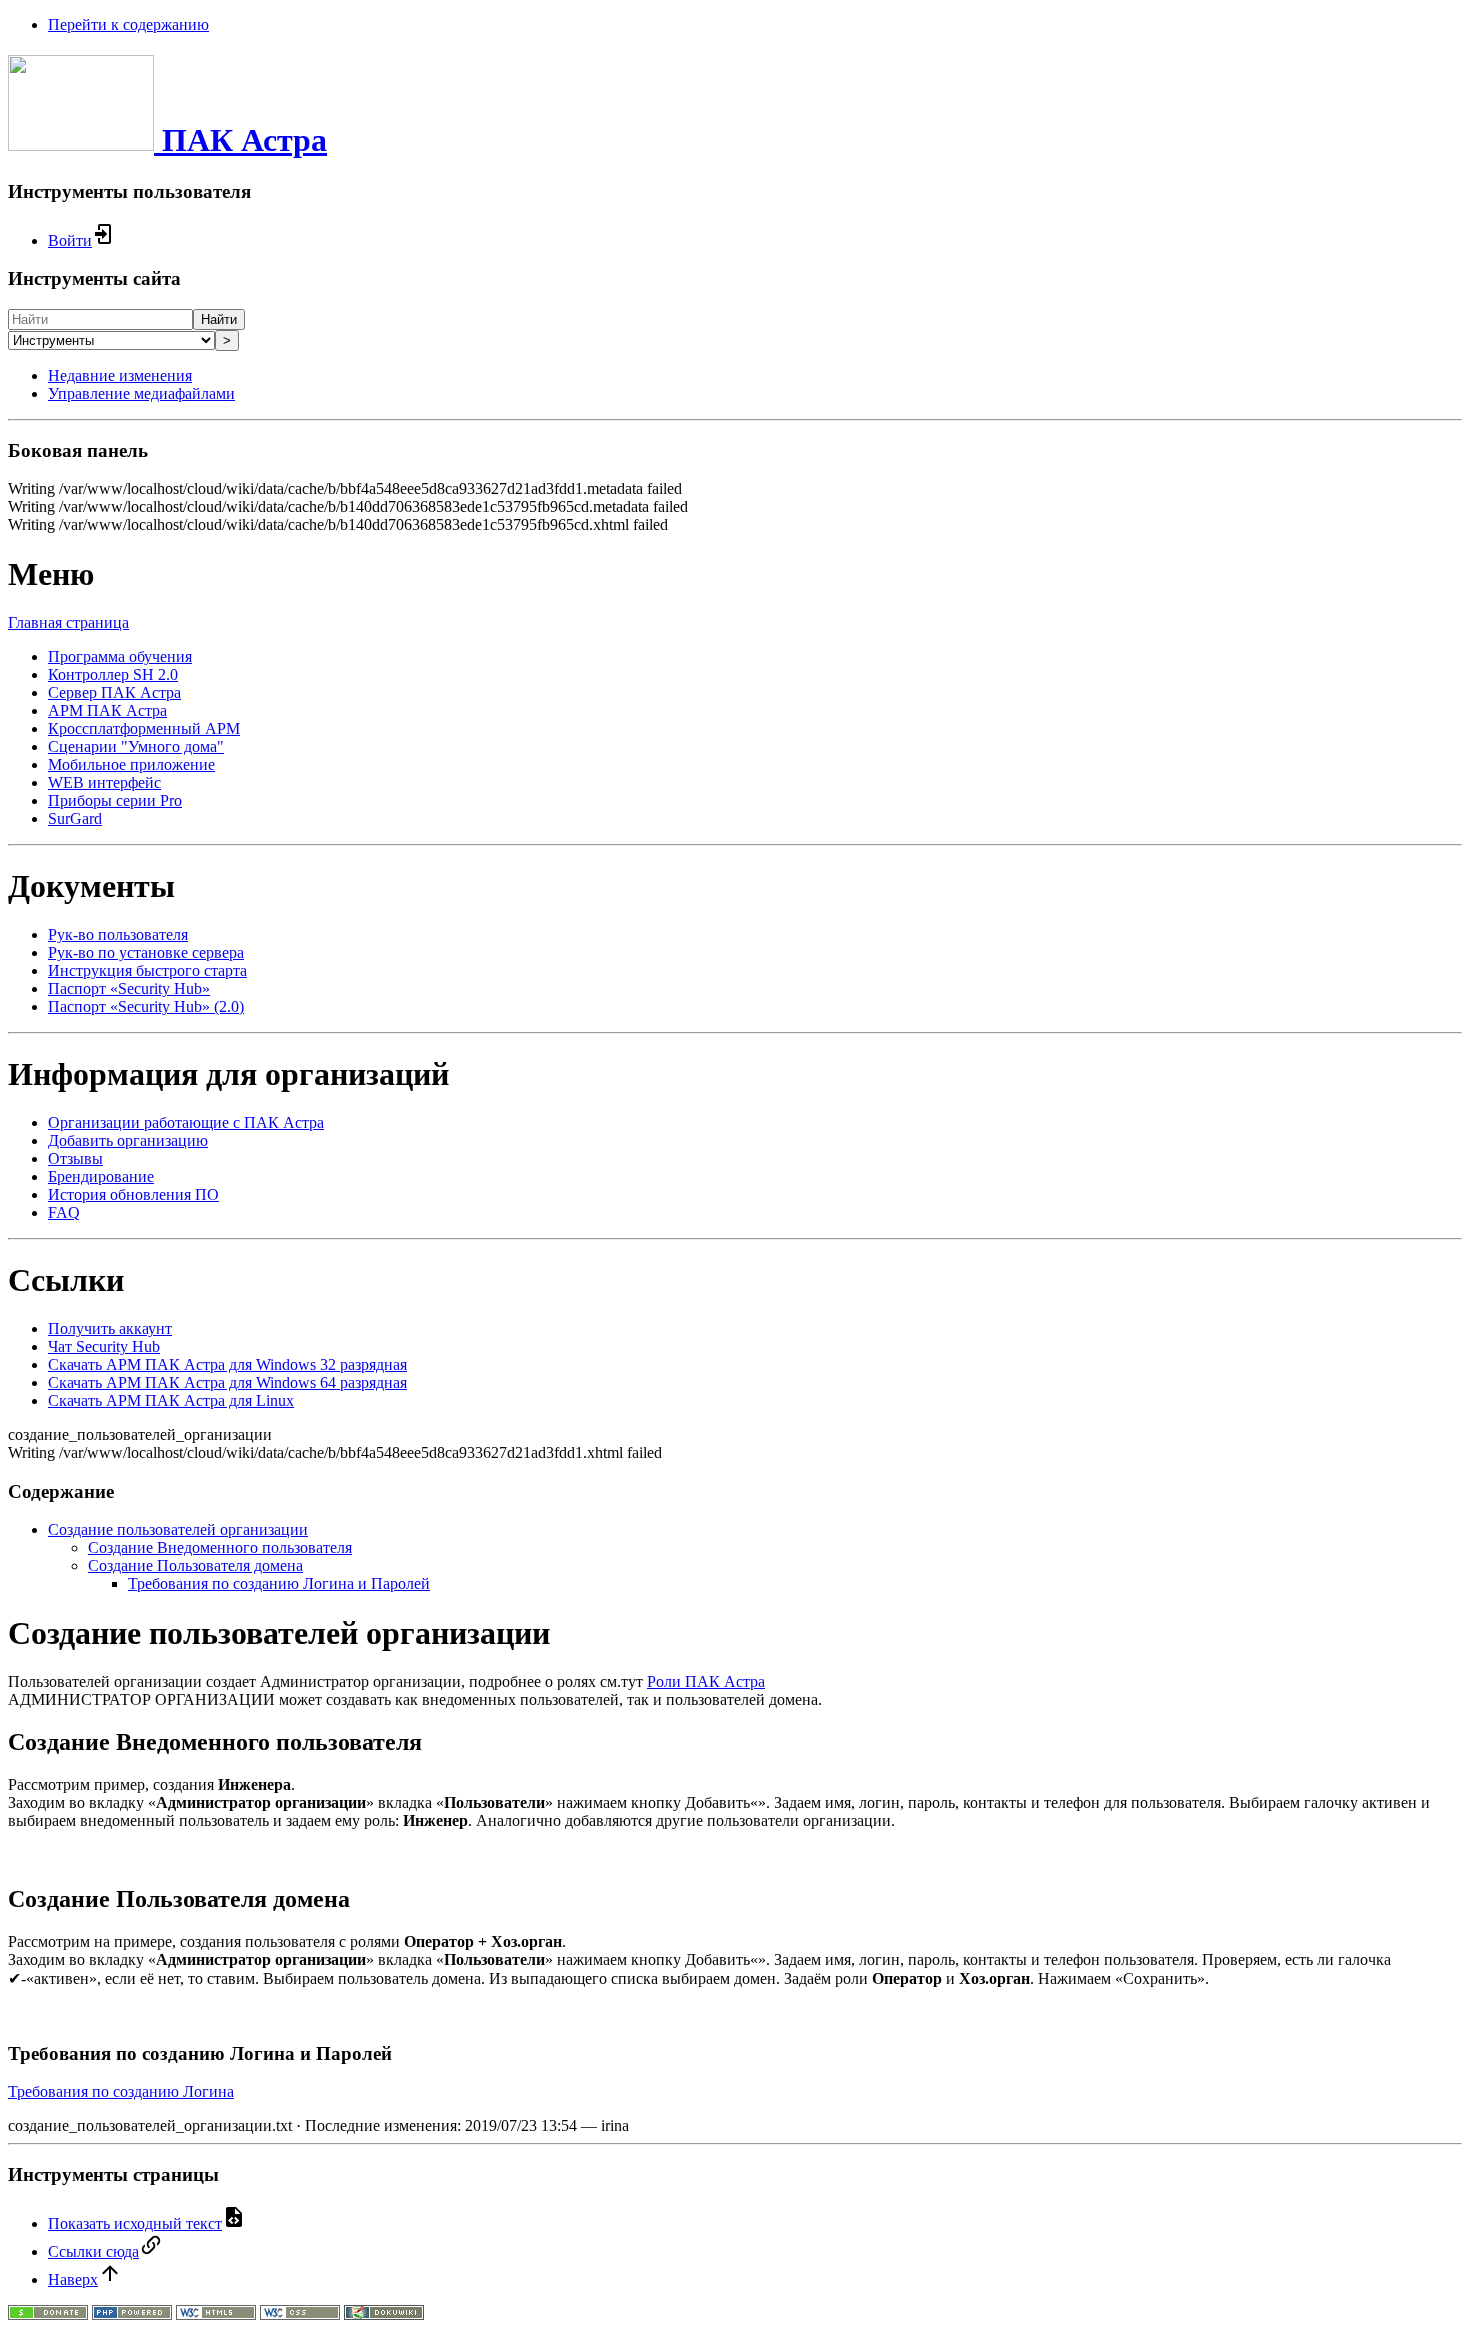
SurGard (75, 818)
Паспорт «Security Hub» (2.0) (146, 1006)
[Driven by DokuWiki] (384, 2314)
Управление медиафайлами (141, 393)
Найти (219, 319)
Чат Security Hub (104, 1346)
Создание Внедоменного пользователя (220, 1547)
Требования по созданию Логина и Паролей (279, 1583)
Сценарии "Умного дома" (136, 746)
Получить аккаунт (110, 1328)
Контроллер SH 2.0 (113, 674)
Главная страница (68, 622)
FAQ (64, 1212)
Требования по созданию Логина (121, 2091)
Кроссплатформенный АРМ (144, 728)
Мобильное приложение (131, 764)
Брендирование (101, 1176)
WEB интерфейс (104, 782)
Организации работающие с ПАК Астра (186, 1122)
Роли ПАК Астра (706, 1681)
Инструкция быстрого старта (147, 970)
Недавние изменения (120, 375)
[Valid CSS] (300, 2314)
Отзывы (75, 1158)
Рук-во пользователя (118, 934)
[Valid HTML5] (216, 2314)
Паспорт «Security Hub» (129, 988)
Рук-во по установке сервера (146, 952)
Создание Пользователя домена (195, 1565)
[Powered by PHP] (132, 2314)
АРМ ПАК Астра (107, 710)
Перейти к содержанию (128, 24)
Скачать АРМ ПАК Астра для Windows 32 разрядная (227, 1364)
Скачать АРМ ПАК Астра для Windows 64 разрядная (227, 1382)
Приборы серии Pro (115, 800)
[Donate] (48, 2314)
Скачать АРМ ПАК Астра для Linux (171, 1400)
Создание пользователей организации (178, 1529)
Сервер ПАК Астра (114, 692)
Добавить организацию (128, 1140)
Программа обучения (120, 656)
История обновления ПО (133, 1194)
